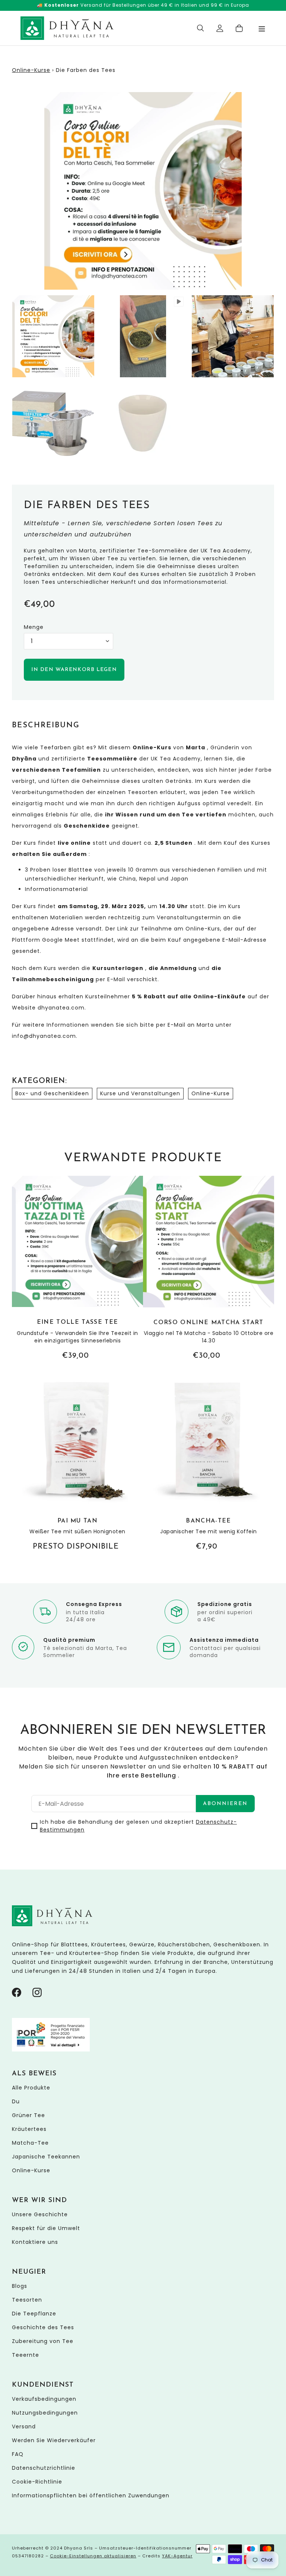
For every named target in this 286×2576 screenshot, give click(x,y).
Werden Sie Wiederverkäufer (54, 2440)
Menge (34, 627)
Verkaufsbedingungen (44, 2399)
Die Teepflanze (34, 2314)
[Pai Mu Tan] (77, 1463)
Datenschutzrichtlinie (44, 2468)
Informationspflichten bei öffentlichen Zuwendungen (91, 2495)
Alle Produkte (31, 2088)
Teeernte (26, 2355)
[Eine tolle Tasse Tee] (77, 1268)
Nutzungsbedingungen (45, 2413)
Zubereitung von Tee (43, 2341)
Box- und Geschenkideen (52, 1093)
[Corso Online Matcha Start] (209, 1269)
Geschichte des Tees (43, 2327)
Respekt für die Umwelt (46, 2228)
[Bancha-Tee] (209, 1463)
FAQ (18, 2454)
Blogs (20, 2286)
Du (16, 2101)
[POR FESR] (51, 2050)
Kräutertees (29, 2129)
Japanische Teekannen (46, 2157)
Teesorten (27, 2300)
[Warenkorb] (239, 28)
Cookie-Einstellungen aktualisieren (93, 2556)
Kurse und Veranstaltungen (140, 1093)
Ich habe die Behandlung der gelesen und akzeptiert (138, 1826)
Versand (24, 2427)
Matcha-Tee (30, 2143)
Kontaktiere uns (35, 2242)
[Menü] (262, 28)
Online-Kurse (31, 70)
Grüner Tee (28, 2115)
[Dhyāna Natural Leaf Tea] (67, 28)
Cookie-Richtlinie (37, 2482)
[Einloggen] (220, 28)
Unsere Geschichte (40, 2214)
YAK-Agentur (177, 2556)
